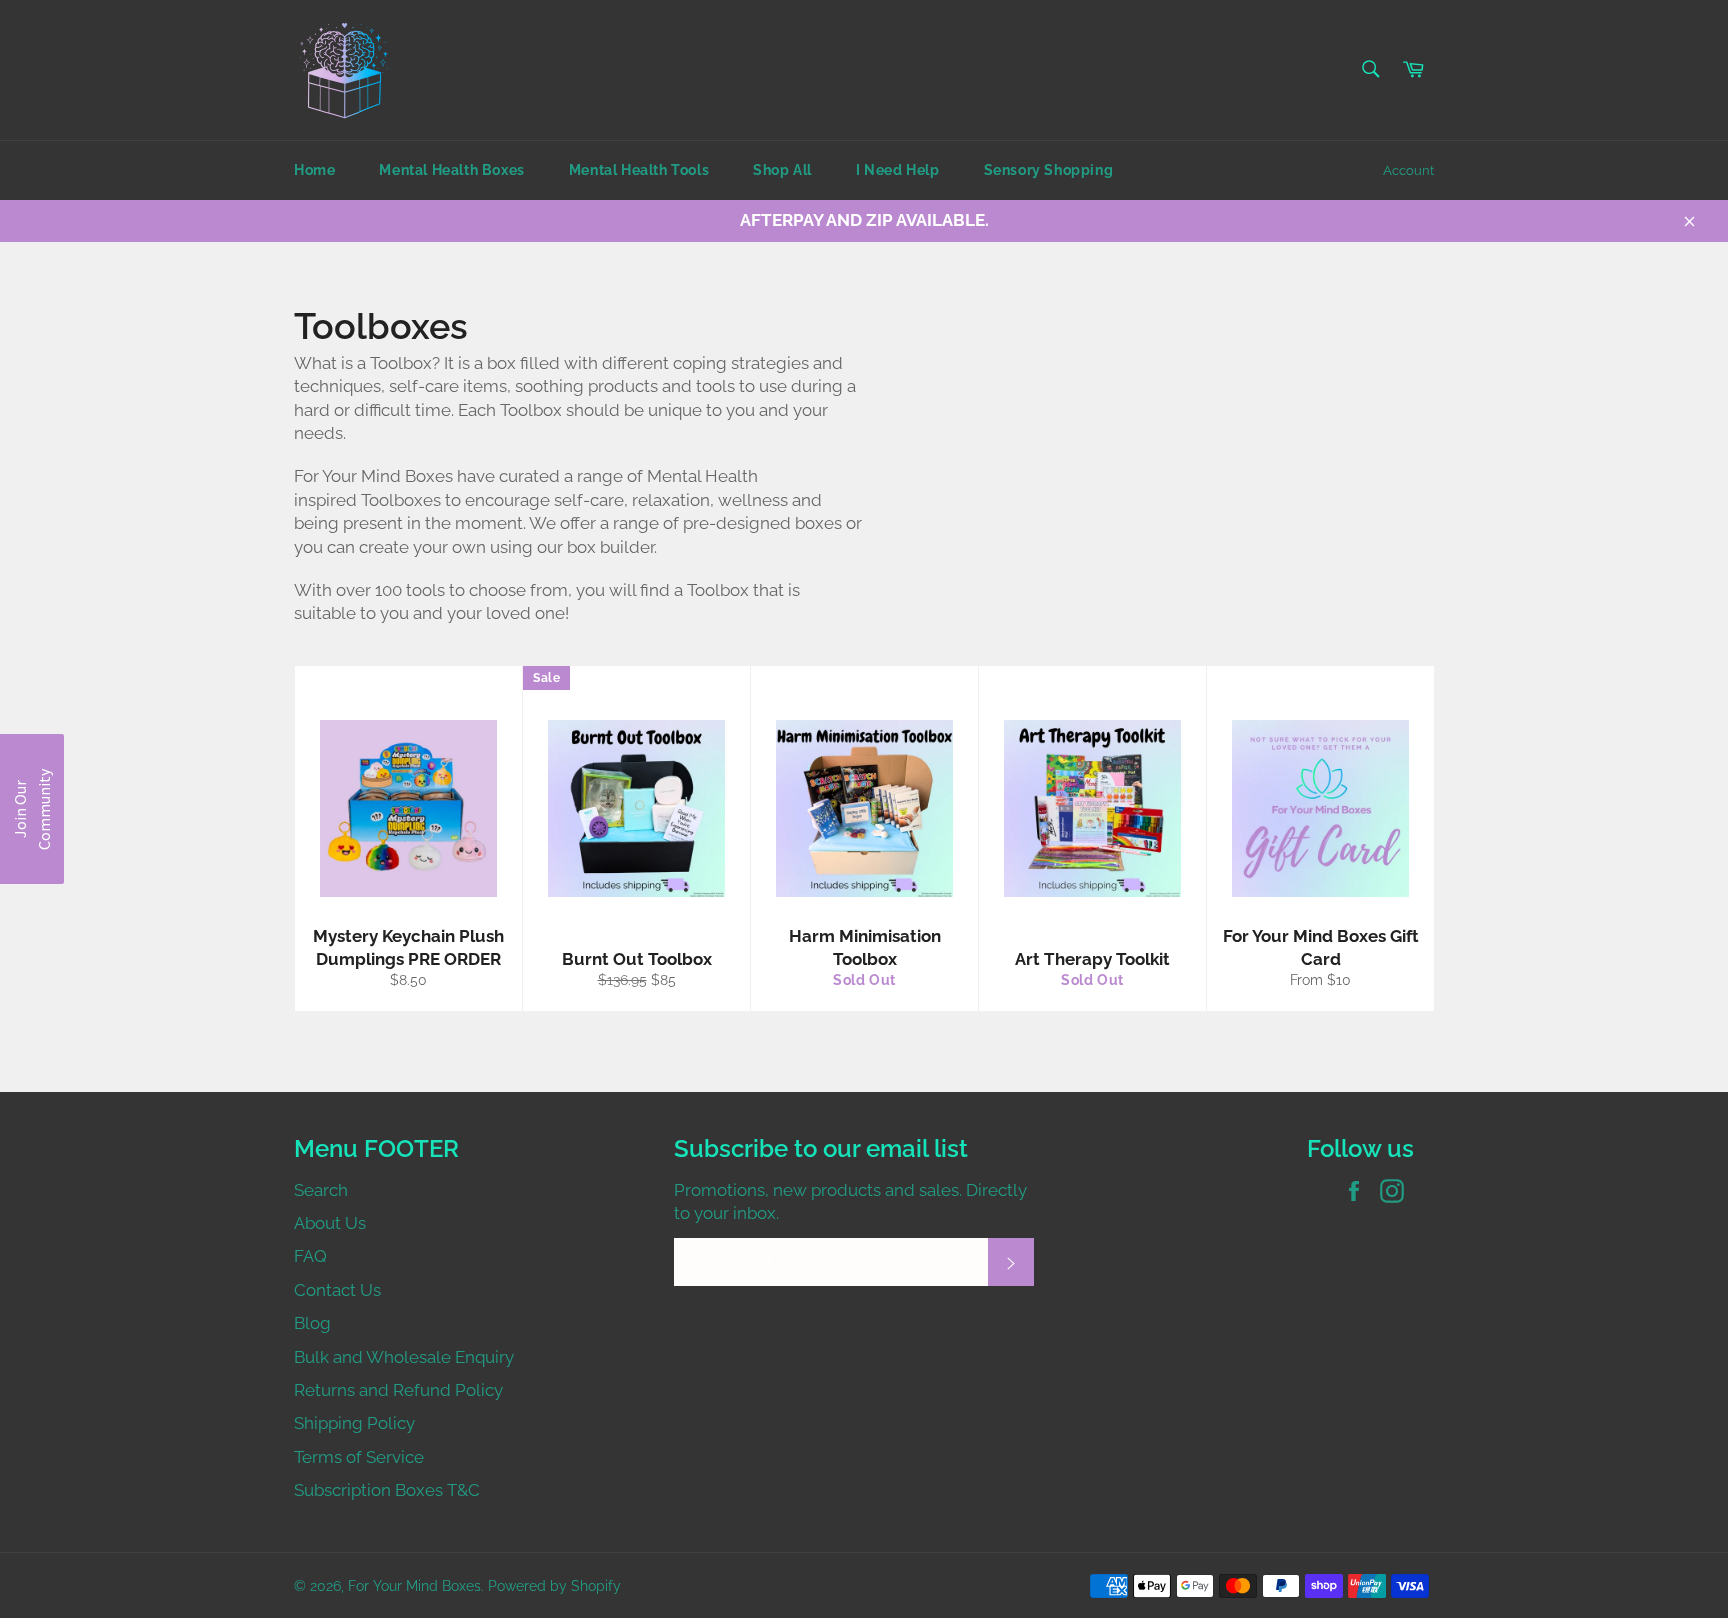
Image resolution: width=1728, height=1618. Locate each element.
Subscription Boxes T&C (387, 1490)
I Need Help (898, 170)
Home (314, 170)
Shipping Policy (354, 1423)
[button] (32, 809)
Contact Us (337, 1290)
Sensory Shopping (1049, 170)
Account (1408, 170)
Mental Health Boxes (451, 170)
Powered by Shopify (554, 1586)
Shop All (782, 170)
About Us (330, 1223)
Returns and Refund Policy (398, 1390)
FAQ (310, 1256)
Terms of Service (359, 1457)
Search (321, 1190)
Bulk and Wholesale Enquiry (404, 1357)
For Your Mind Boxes (414, 1586)
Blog (312, 1323)
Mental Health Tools (639, 170)
